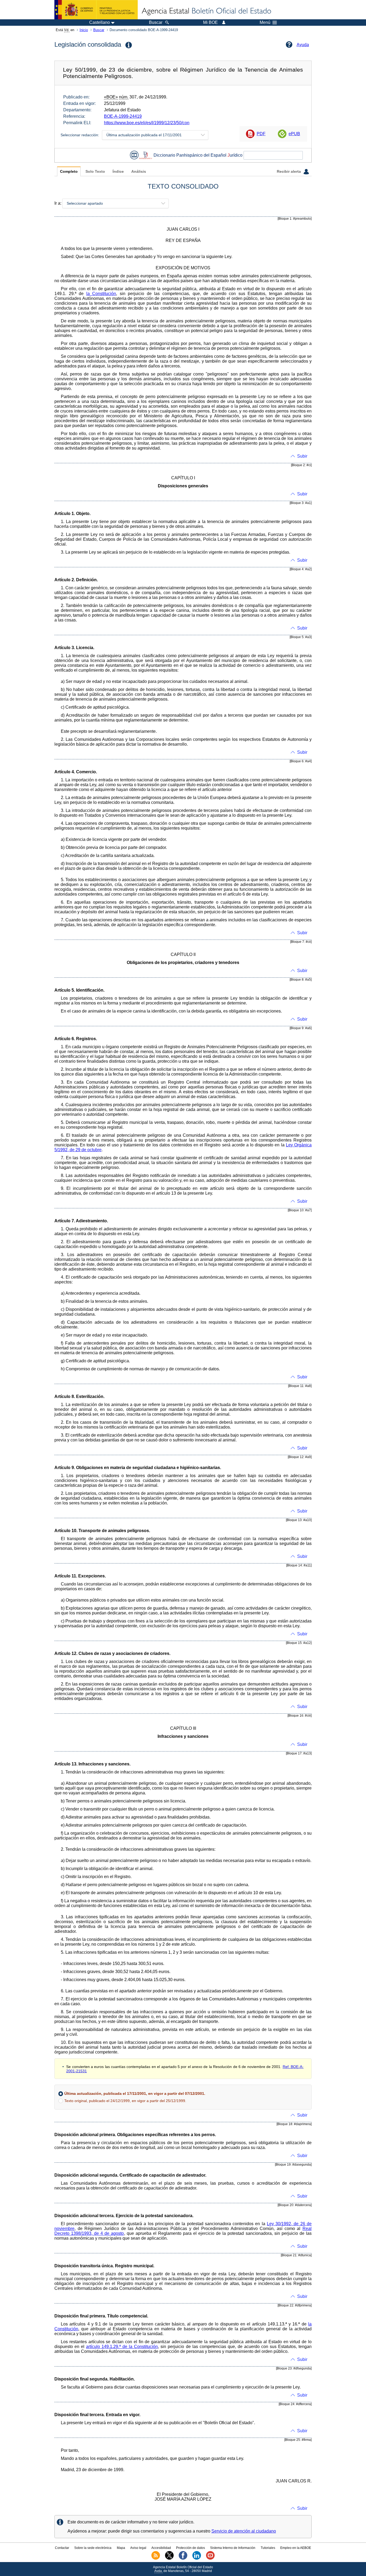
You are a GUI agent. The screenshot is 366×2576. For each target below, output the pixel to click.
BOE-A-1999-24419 (123, 116)
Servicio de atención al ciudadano (244, 2531)
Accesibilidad (161, 2548)
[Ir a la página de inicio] (206, 11)
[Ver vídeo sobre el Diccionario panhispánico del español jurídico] (134, 155)
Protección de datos (191, 2548)
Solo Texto (95, 172)
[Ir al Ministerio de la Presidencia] (96, 10)
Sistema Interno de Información (233, 2548)
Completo (69, 172)
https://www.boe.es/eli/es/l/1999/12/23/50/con (147, 123)
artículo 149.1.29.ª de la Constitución (122, 2347)
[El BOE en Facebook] (183, 2559)
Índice (118, 172)
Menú (265, 23)
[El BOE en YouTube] (210, 2559)
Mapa (121, 2548)
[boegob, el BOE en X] (169, 2559)
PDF (261, 134)
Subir (302, 456)
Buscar (99, 30)
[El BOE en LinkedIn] (197, 2559)
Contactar (62, 2548)
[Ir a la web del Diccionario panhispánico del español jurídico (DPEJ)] (145, 155)
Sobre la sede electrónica (93, 2548)
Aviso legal (138, 2548)
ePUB (294, 134)
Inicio (84, 30)
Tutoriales (268, 2548)
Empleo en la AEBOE (296, 2548)
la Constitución (101, 294)
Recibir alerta (289, 172)
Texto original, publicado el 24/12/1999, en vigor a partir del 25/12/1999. (125, 2101)
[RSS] (156, 2559)
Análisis (139, 172)
